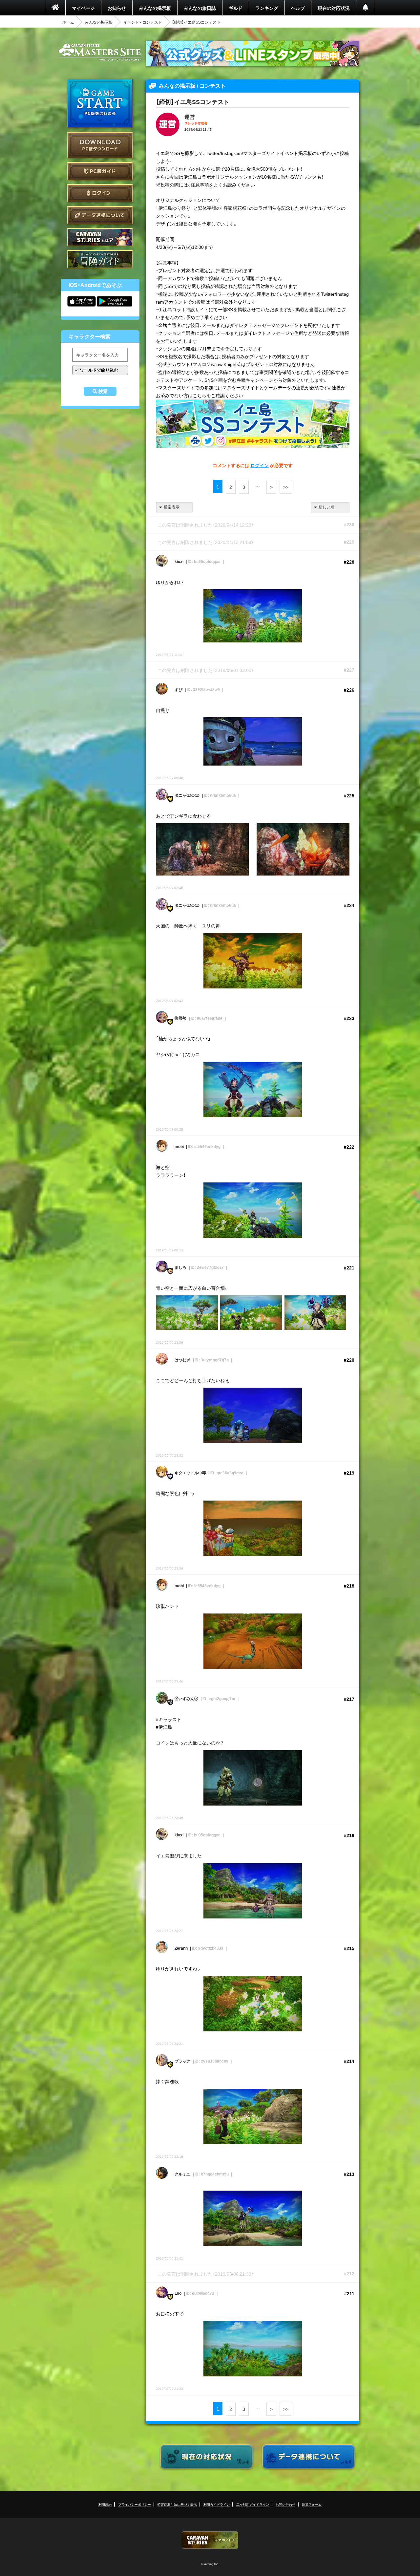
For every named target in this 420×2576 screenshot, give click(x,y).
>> (286, 487)
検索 (103, 391)
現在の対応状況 (334, 8)
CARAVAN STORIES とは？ (100, 237)
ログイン (100, 193)
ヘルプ (298, 8)
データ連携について (100, 215)
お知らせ (117, 8)
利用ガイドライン (217, 2504)
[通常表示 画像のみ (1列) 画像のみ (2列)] (174, 507)
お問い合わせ (285, 2504)
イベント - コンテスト (143, 22)
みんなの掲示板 (155, 8)
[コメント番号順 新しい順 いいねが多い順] (330, 507)
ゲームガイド (100, 259)
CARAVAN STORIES (210, 2540)
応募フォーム (312, 2504)
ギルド (236, 8)
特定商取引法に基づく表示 (177, 2504)
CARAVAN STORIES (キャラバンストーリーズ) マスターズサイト (100, 52)
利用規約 (105, 2504)
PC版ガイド (100, 171)
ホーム (68, 22)
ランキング (267, 8)
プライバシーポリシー (135, 2504)
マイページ (83, 8)
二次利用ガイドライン (253, 2504)
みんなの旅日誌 (200, 8)
